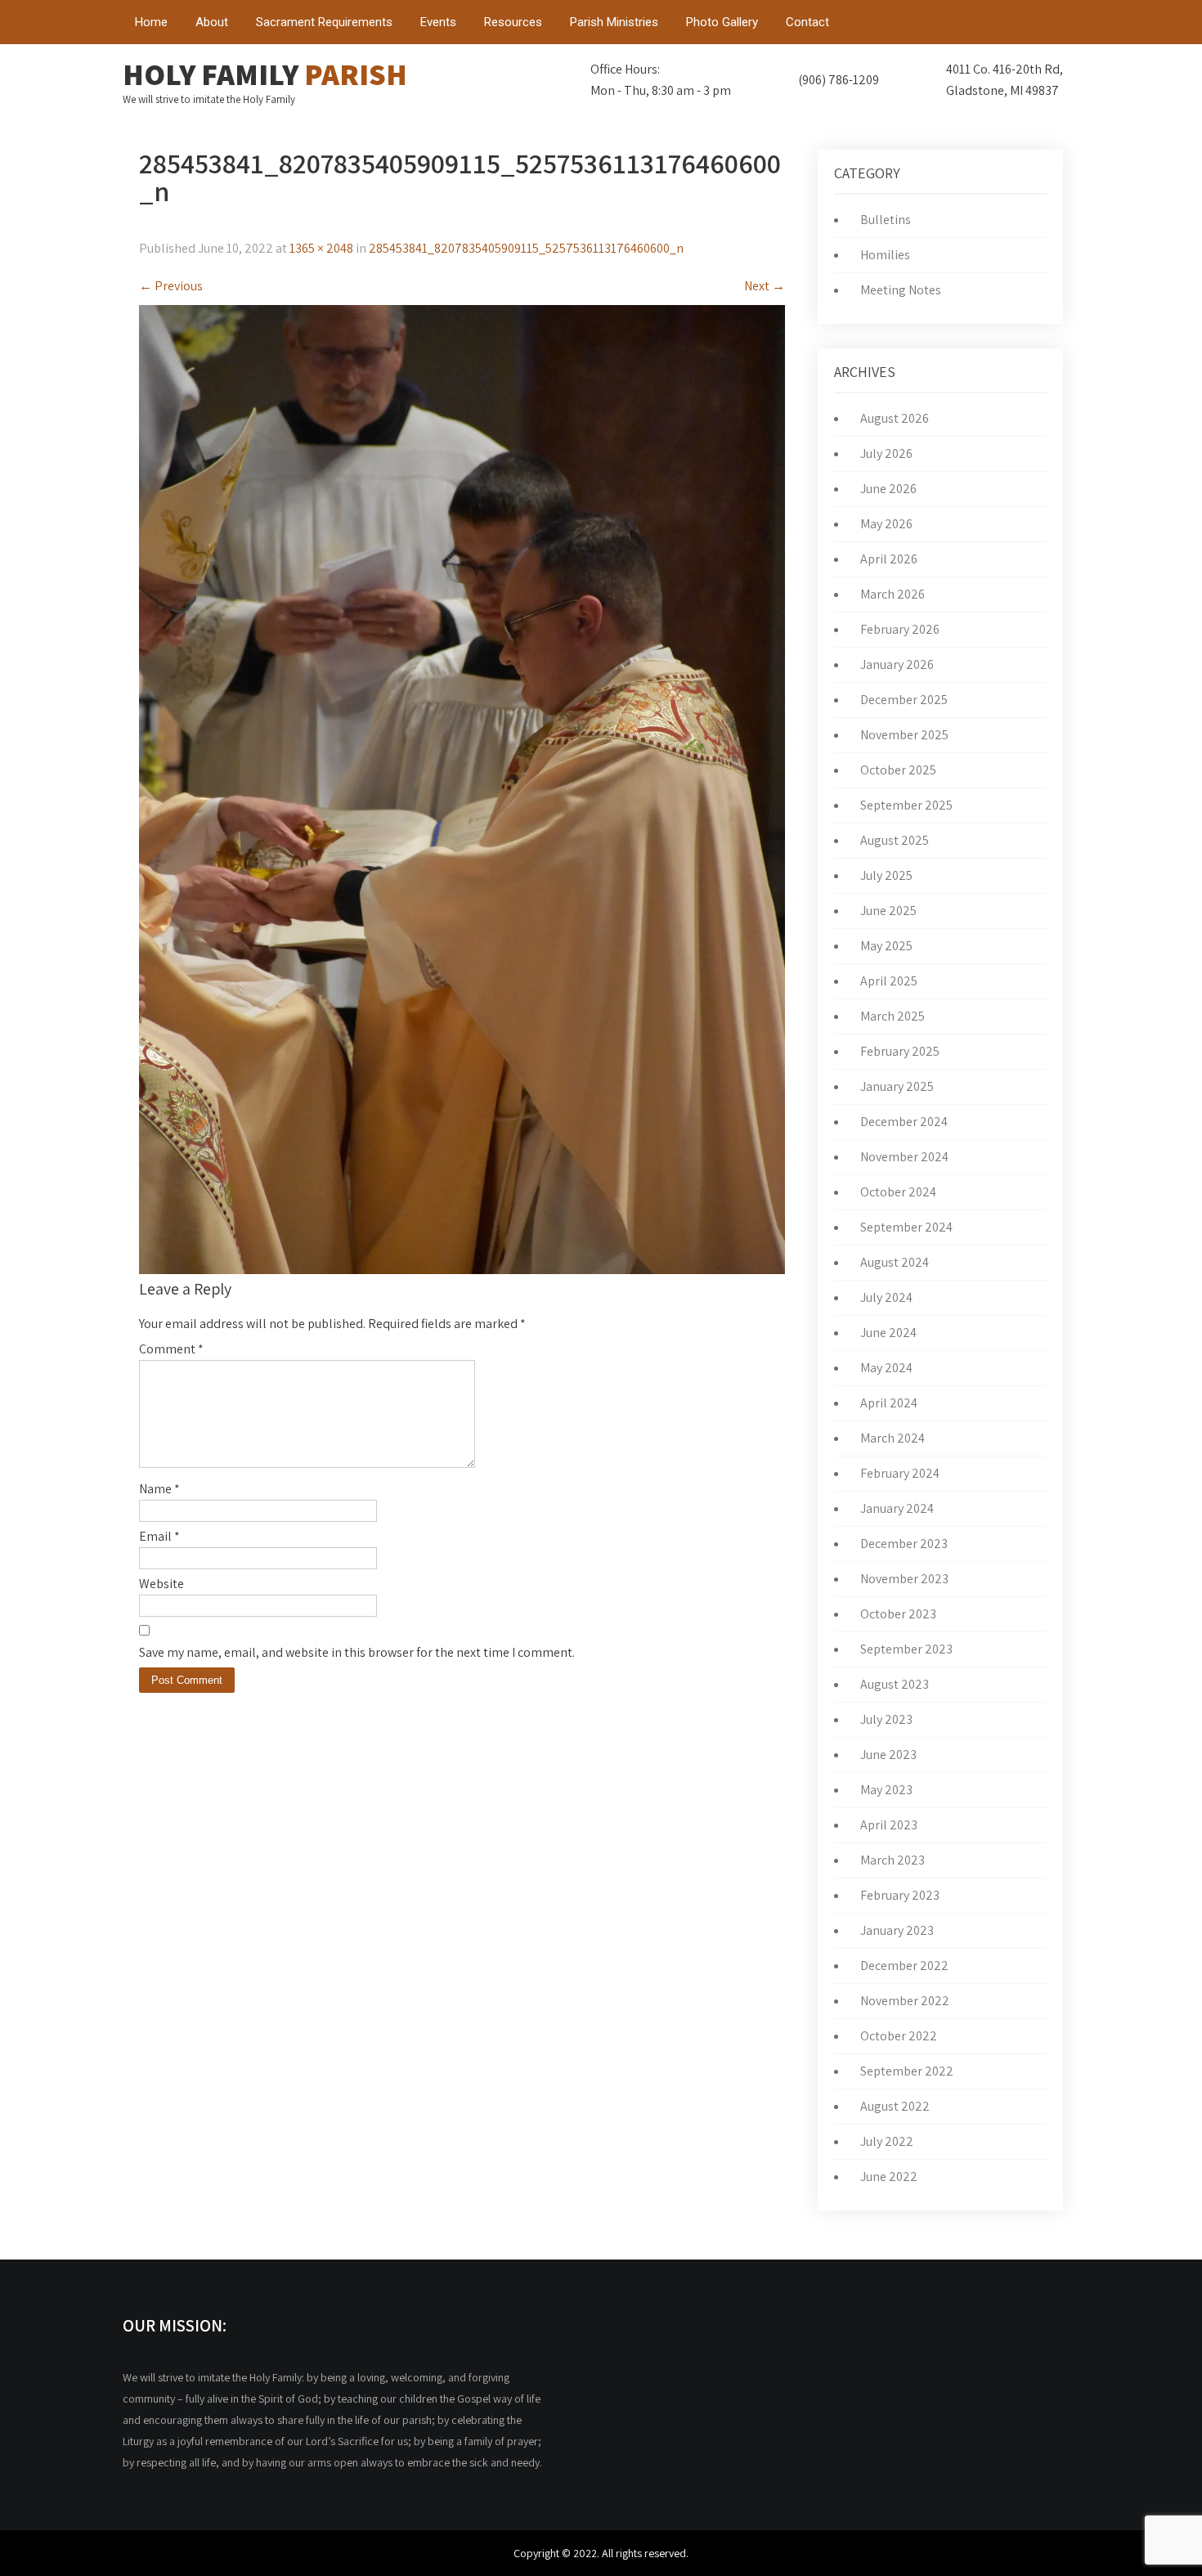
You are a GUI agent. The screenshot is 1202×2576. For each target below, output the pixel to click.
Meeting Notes (901, 290)
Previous (171, 286)
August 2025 (895, 840)
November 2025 (904, 735)
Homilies (885, 255)
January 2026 (897, 664)
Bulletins (886, 220)
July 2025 (886, 875)
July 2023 (886, 1719)
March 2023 (893, 1860)
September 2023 (906, 1649)
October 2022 (899, 2036)
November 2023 (904, 1579)
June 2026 (888, 489)
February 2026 (900, 629)
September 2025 (906, 805)
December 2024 (904, 1122)
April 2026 (889, 559)
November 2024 (904, 1157)
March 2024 (893, 1438)
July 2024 (886, 1297)
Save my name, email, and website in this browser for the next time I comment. (357, 1652)
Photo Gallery (722, 22)
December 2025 (904, 700)
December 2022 (904, 1966)
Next (765, 286)
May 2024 (886, 1368)
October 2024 (898, 1192)
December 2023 (904, 1544)
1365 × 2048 (321, 248)
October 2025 (898, 770)
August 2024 (895, 1262)
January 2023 (897, 1930)
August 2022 (895, 2106)
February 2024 (900, 1473)
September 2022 (907, 2071)
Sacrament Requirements (324, 22)
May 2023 (886, 1790)
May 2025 (886, 946)
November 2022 (905, 2001)
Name (159, 1489)
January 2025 (897, 1086)
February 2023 (900, 1895)
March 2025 (893, 1016)
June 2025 (888, 911)
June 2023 (888, 1755)
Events (438, 22)
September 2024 (906, 1227)
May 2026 (886, 524)
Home (151, 22)
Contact (807, 22)
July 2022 (887, 2141)
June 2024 (888, 1333)
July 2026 (886, 453)
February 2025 (900, 1051)
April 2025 (889, 981)
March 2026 (893, 594)
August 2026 (895, 418)
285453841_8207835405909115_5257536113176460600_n (526, 248)
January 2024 (897, 1508)
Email (159, 1536)
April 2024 (889, 1403)
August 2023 (895, 1684)
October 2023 (898, 1614)
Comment (171, 1349)
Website (161, 1584)
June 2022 (889, 2177)
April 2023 (889, 1825)
